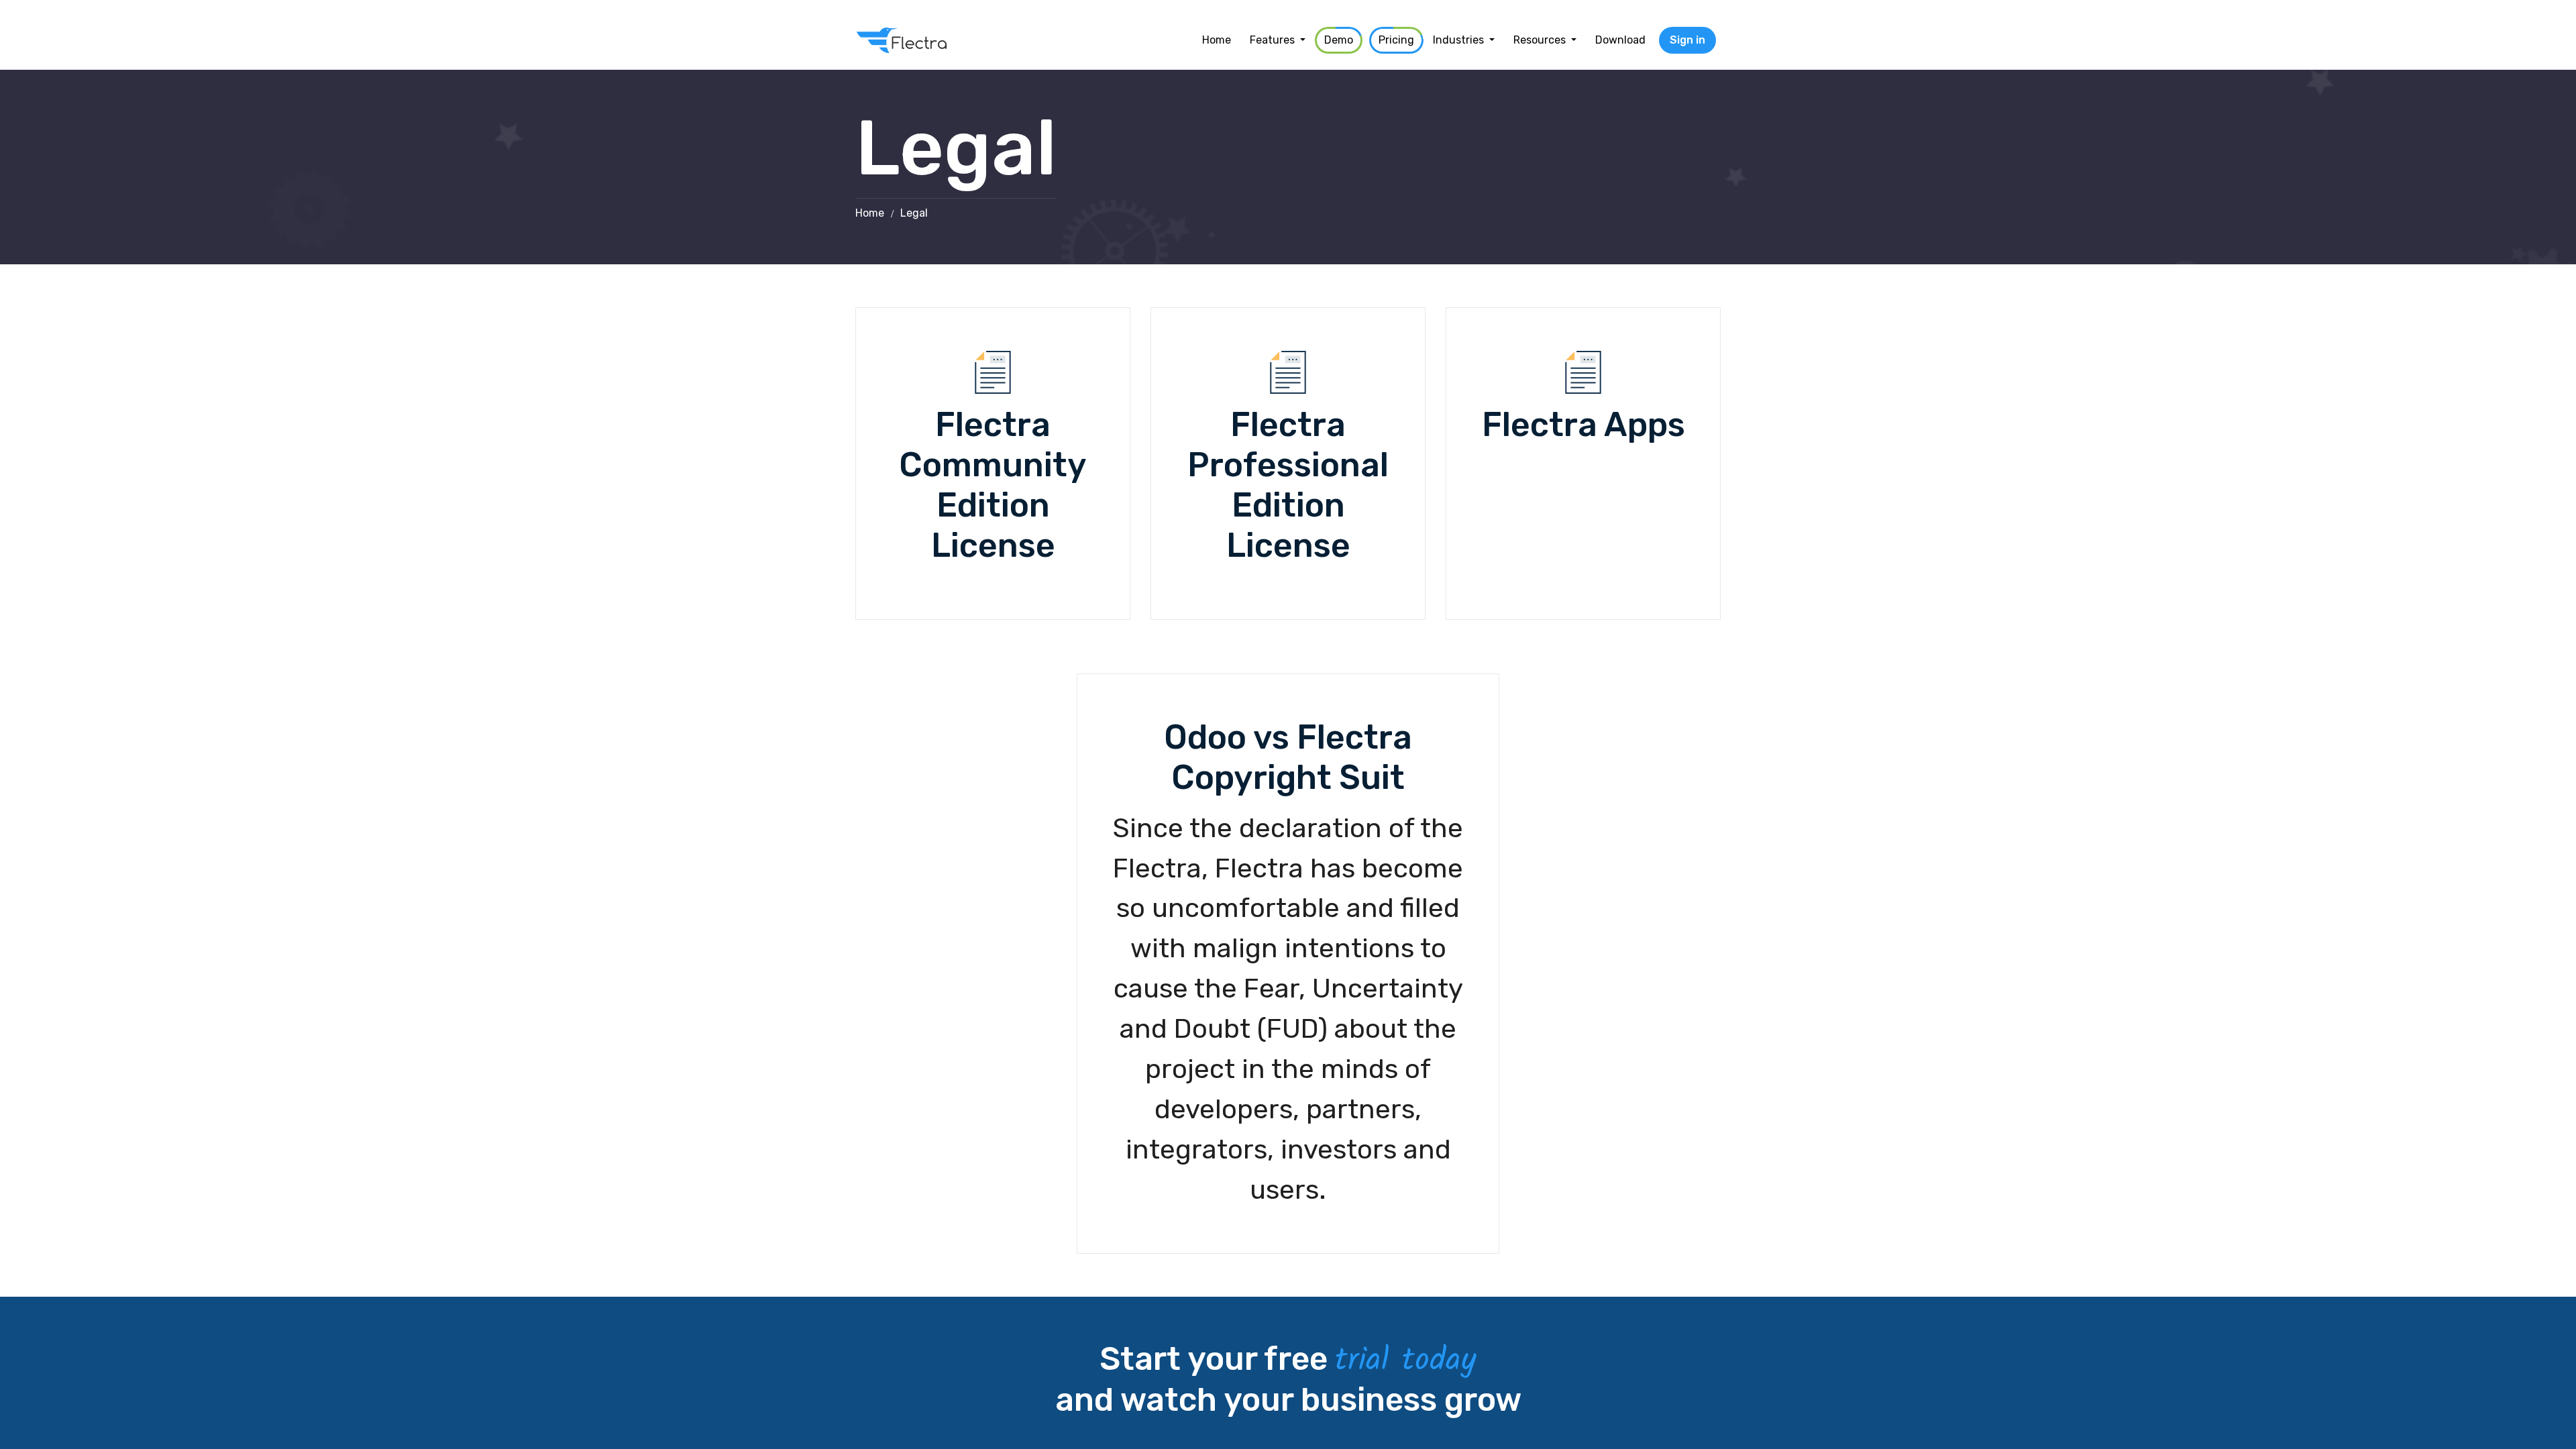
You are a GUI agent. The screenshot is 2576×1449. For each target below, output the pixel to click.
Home (870, 213)
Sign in (1687, 40)
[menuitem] (1217, 40)
